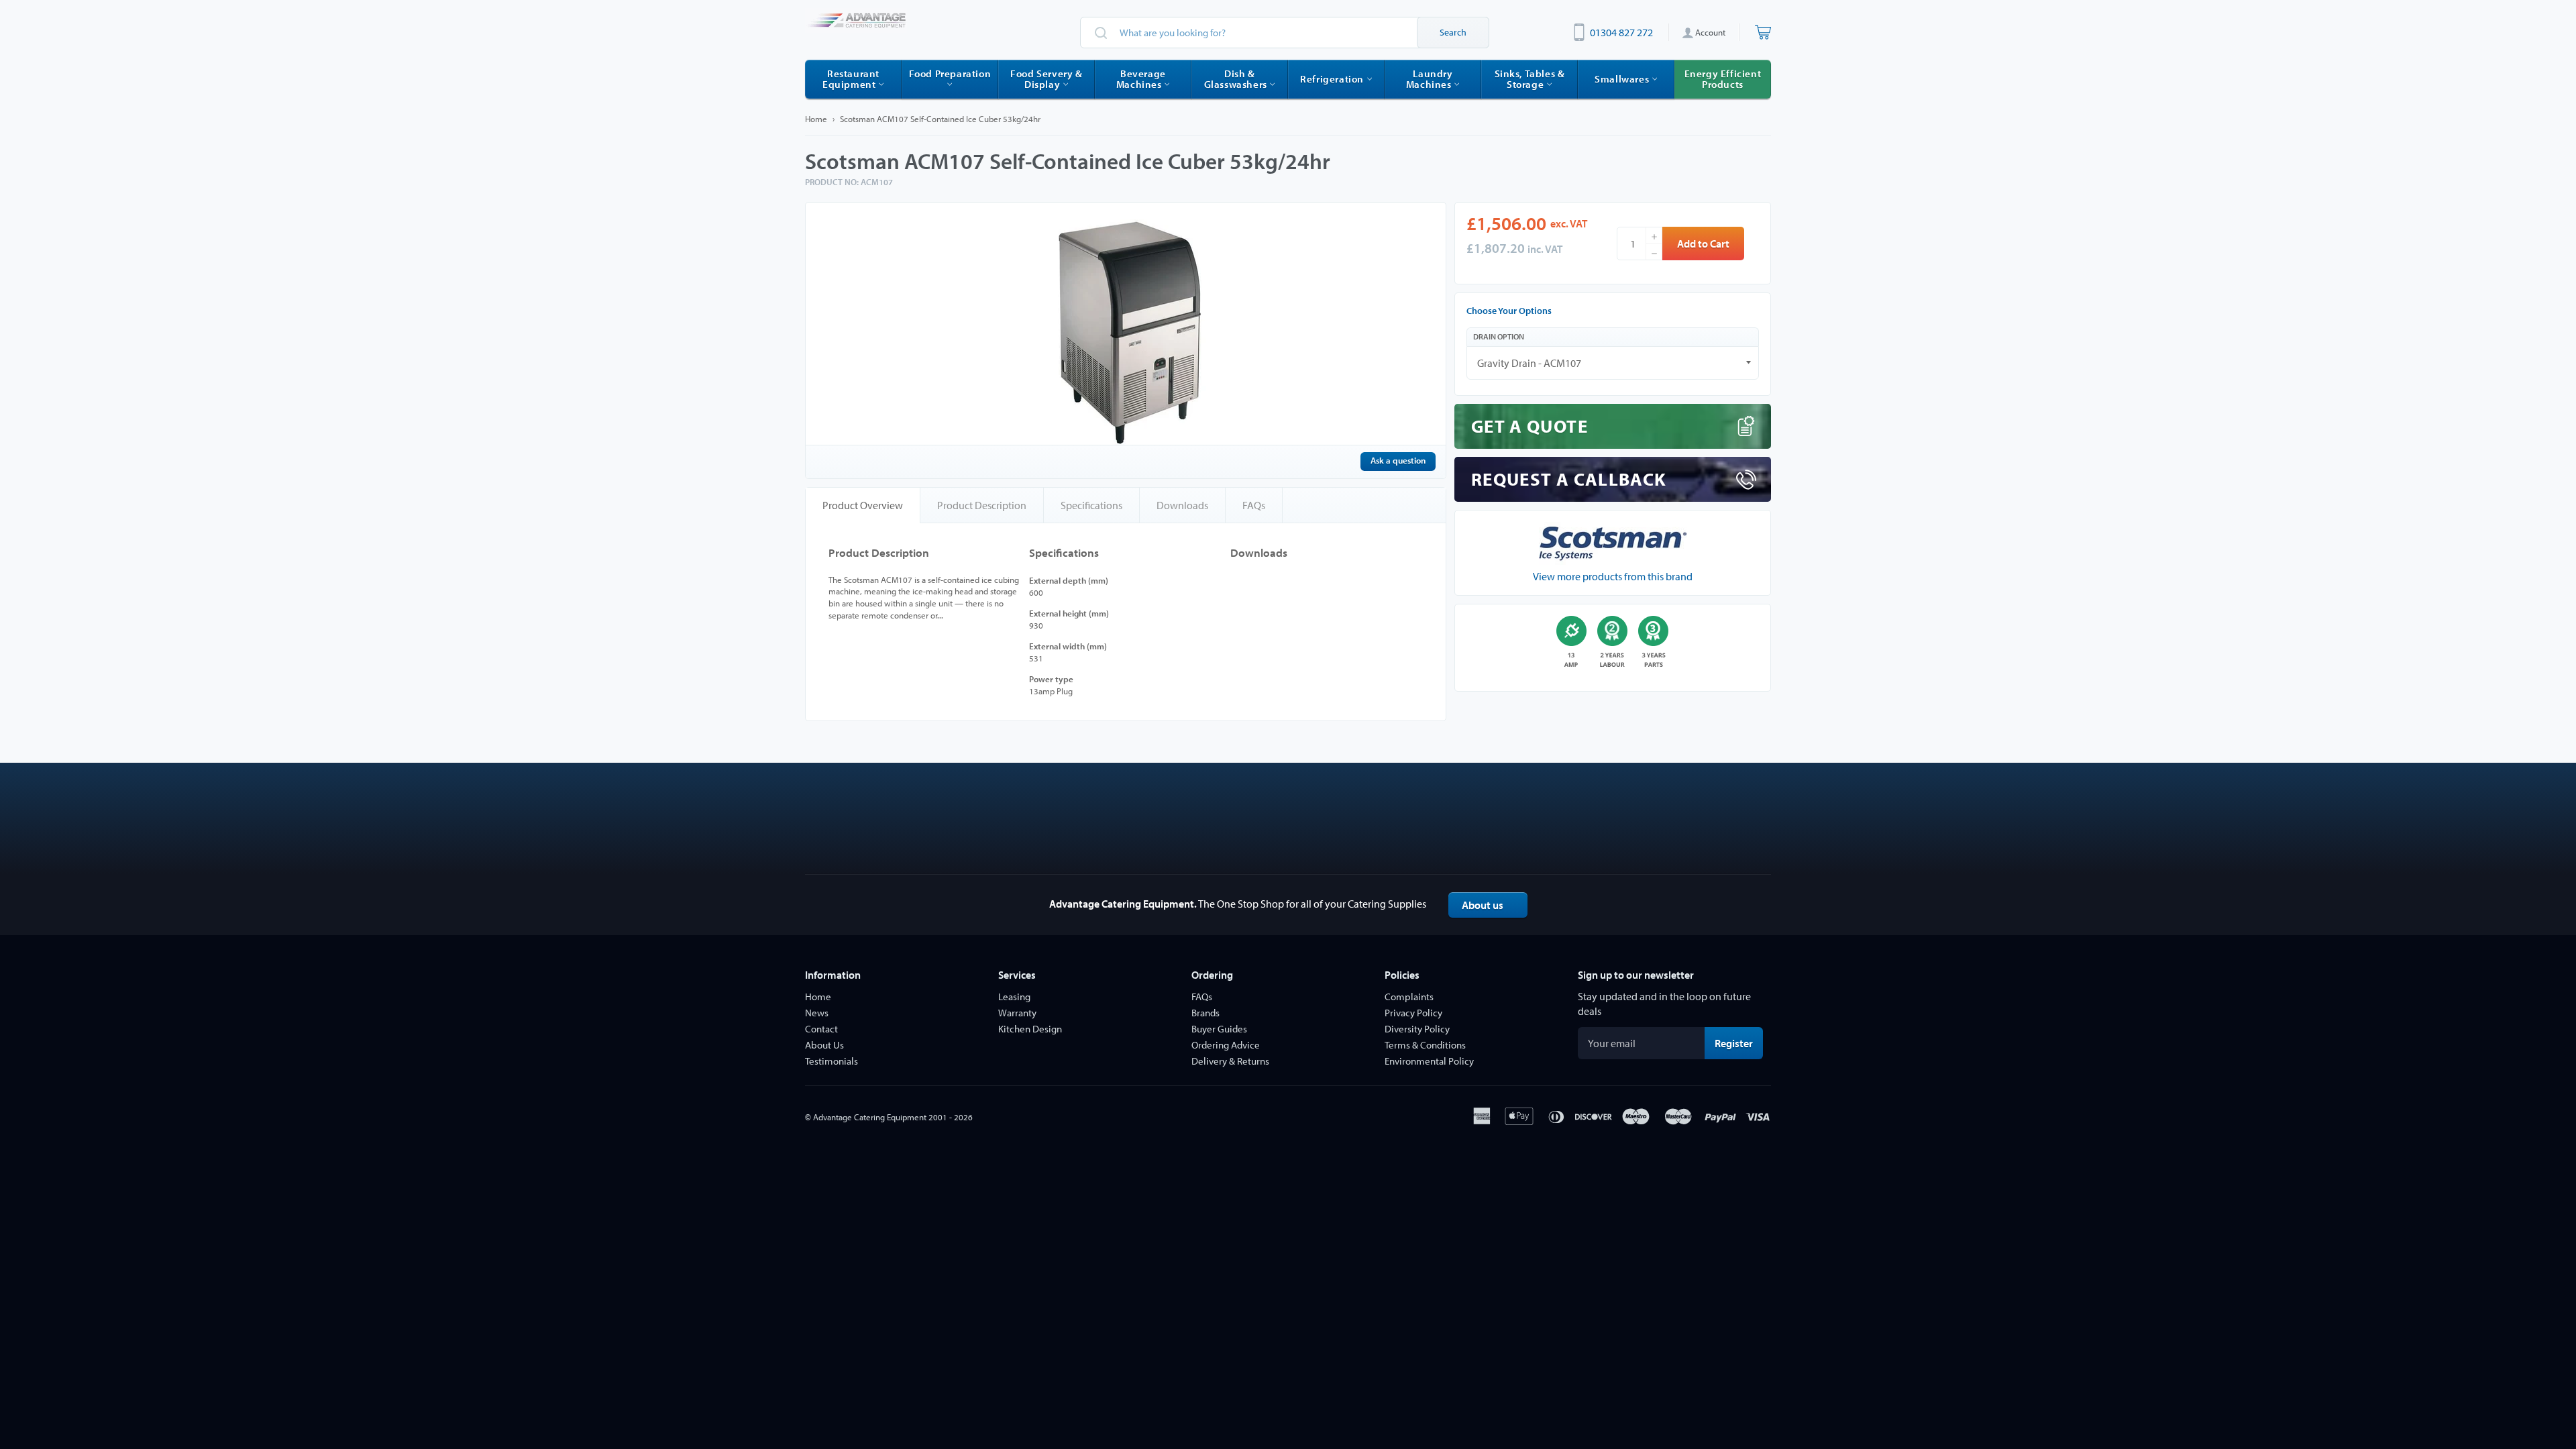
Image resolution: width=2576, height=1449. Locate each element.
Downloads (1182, 505)
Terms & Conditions (1425, 1045)
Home (816, 119)
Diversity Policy (1417, 1029)
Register (1739, 1043)
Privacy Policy (1413, 1013)
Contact (821, 1029)
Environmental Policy (1429, 1061)
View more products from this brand (1613, 576)
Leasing (1014, 997)
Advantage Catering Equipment (870, 1117)
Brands (1205, 1013)
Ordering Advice (1226, 1045)
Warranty (1017, 1013)
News (817, 1013)
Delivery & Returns (1230, 1061)
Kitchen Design (1030, 1029)
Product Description (982, 505)
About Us (824, 1045)
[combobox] (1285, 33)
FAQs (1254, 505)
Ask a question (1398, 460)
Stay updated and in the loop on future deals (1664, 1004)
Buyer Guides (1219, 1029)
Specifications (1091, 505)
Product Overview (863, 505)
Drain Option (1499, 336)
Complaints (1409, 997)
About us (1483, 905)
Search (1453, 32)
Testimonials (831, 1061)
